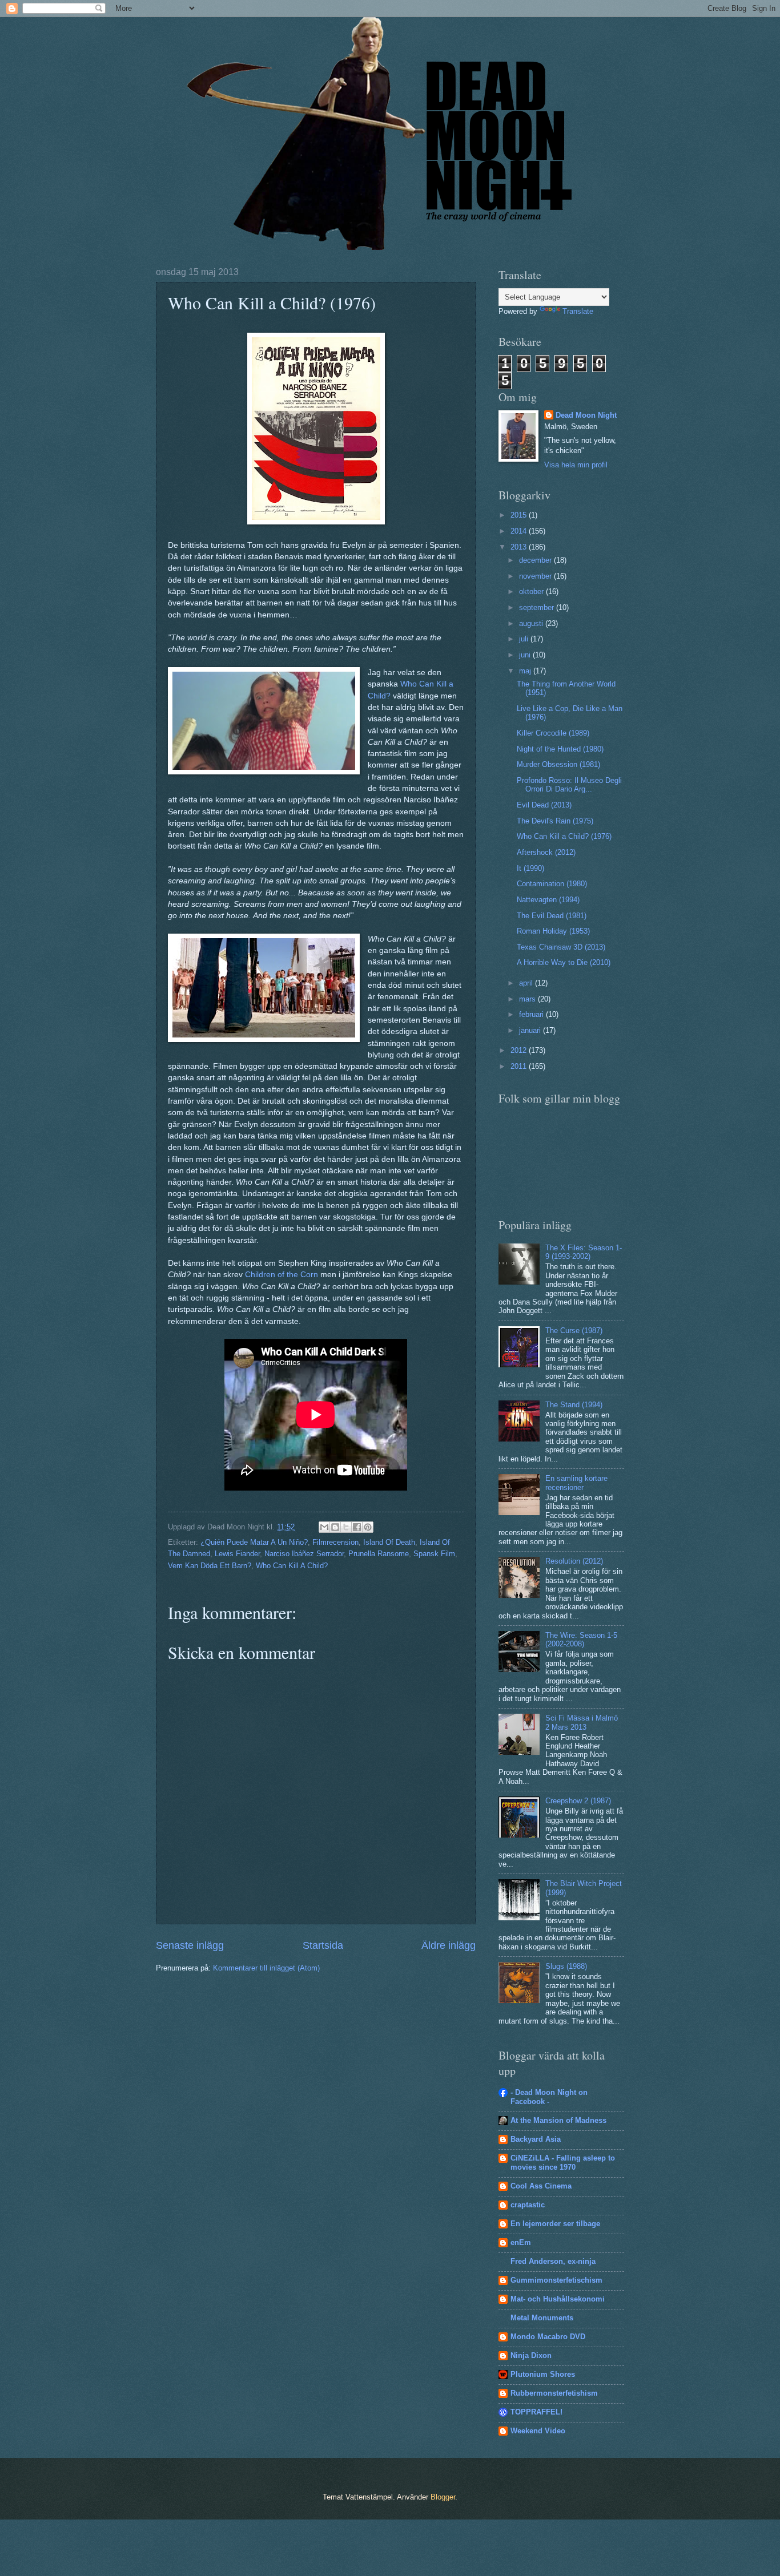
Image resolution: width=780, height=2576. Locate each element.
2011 (520, 1066)
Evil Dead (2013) (544, 805)
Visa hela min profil (576, 465)
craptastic (528, 2205)
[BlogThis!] (335, 1527)
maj (526, 671)
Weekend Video (538, 2431)
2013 (520, 547)
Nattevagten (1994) (548, 900)
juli (525, 639)
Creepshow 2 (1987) (578, 1801)
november (536, 576)
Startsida (323, 1945)
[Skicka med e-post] (324, 1527)
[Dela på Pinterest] (368, 1527)
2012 (520, 1050)
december (536, 560)
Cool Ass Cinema (541, 2186)
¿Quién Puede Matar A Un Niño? (254, 1542)
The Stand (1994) (574, 1405)
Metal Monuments (542, 2318)
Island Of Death (389, 1542)
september (538, 607)
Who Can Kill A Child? (292, 1566)
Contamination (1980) (552, 884)
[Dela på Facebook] (357, 1527)
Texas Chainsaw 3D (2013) (561, 947)
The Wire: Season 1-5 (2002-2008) (581, 1640)
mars (528, 999)
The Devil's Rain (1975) (555, 821)
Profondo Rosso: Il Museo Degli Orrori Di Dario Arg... (569, 785)
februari (532, 1014)
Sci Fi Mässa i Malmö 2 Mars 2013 (582, 1722)
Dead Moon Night (586, 415)
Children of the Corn (282, 1275)
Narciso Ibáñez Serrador (304, 1554)
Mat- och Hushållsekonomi (558, 2299)
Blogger (443, 2497)
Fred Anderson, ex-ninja (553, 2261)
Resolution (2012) (574, 1561)
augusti (532, 623)
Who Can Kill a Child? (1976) (564, 836)
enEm (521, 2242)
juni (526, 655)
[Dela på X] (346, 1527)
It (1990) (530, 868)
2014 (520, 531)
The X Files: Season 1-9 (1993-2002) (584, 1252)
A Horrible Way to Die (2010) (564, 962)
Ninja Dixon (531, 2355)
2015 (520, 515)
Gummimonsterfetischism (556, 2280)
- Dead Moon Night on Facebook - (549, 2097)
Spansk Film (434, 1554)
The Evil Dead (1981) (552, 916)
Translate (578, 311)
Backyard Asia (536, 2139)
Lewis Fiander (237, 1554)
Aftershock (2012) (546, 852)
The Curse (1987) (574, 1331)
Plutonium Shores (543, 2374)
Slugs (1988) (566, 1966)
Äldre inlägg (449, 1945)
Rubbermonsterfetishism (554, 2393)
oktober (532, 591)
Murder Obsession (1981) (558, 764)
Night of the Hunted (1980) (560, 749)
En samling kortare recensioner (576, 1483)
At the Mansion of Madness (558, 2120)
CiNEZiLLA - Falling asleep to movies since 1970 (563, 2163)
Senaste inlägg (190, 1945)
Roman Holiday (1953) (553, 931)
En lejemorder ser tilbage (555, 2224)
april (527, 983)
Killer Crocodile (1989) (553, 733)
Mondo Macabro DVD (548, 2337)
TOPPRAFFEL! (536, 2412)
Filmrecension (335, 1542)
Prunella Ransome (379, 1554)
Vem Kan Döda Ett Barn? (210, 1566)
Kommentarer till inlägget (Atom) (266, 1968)
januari (531, 1030)
